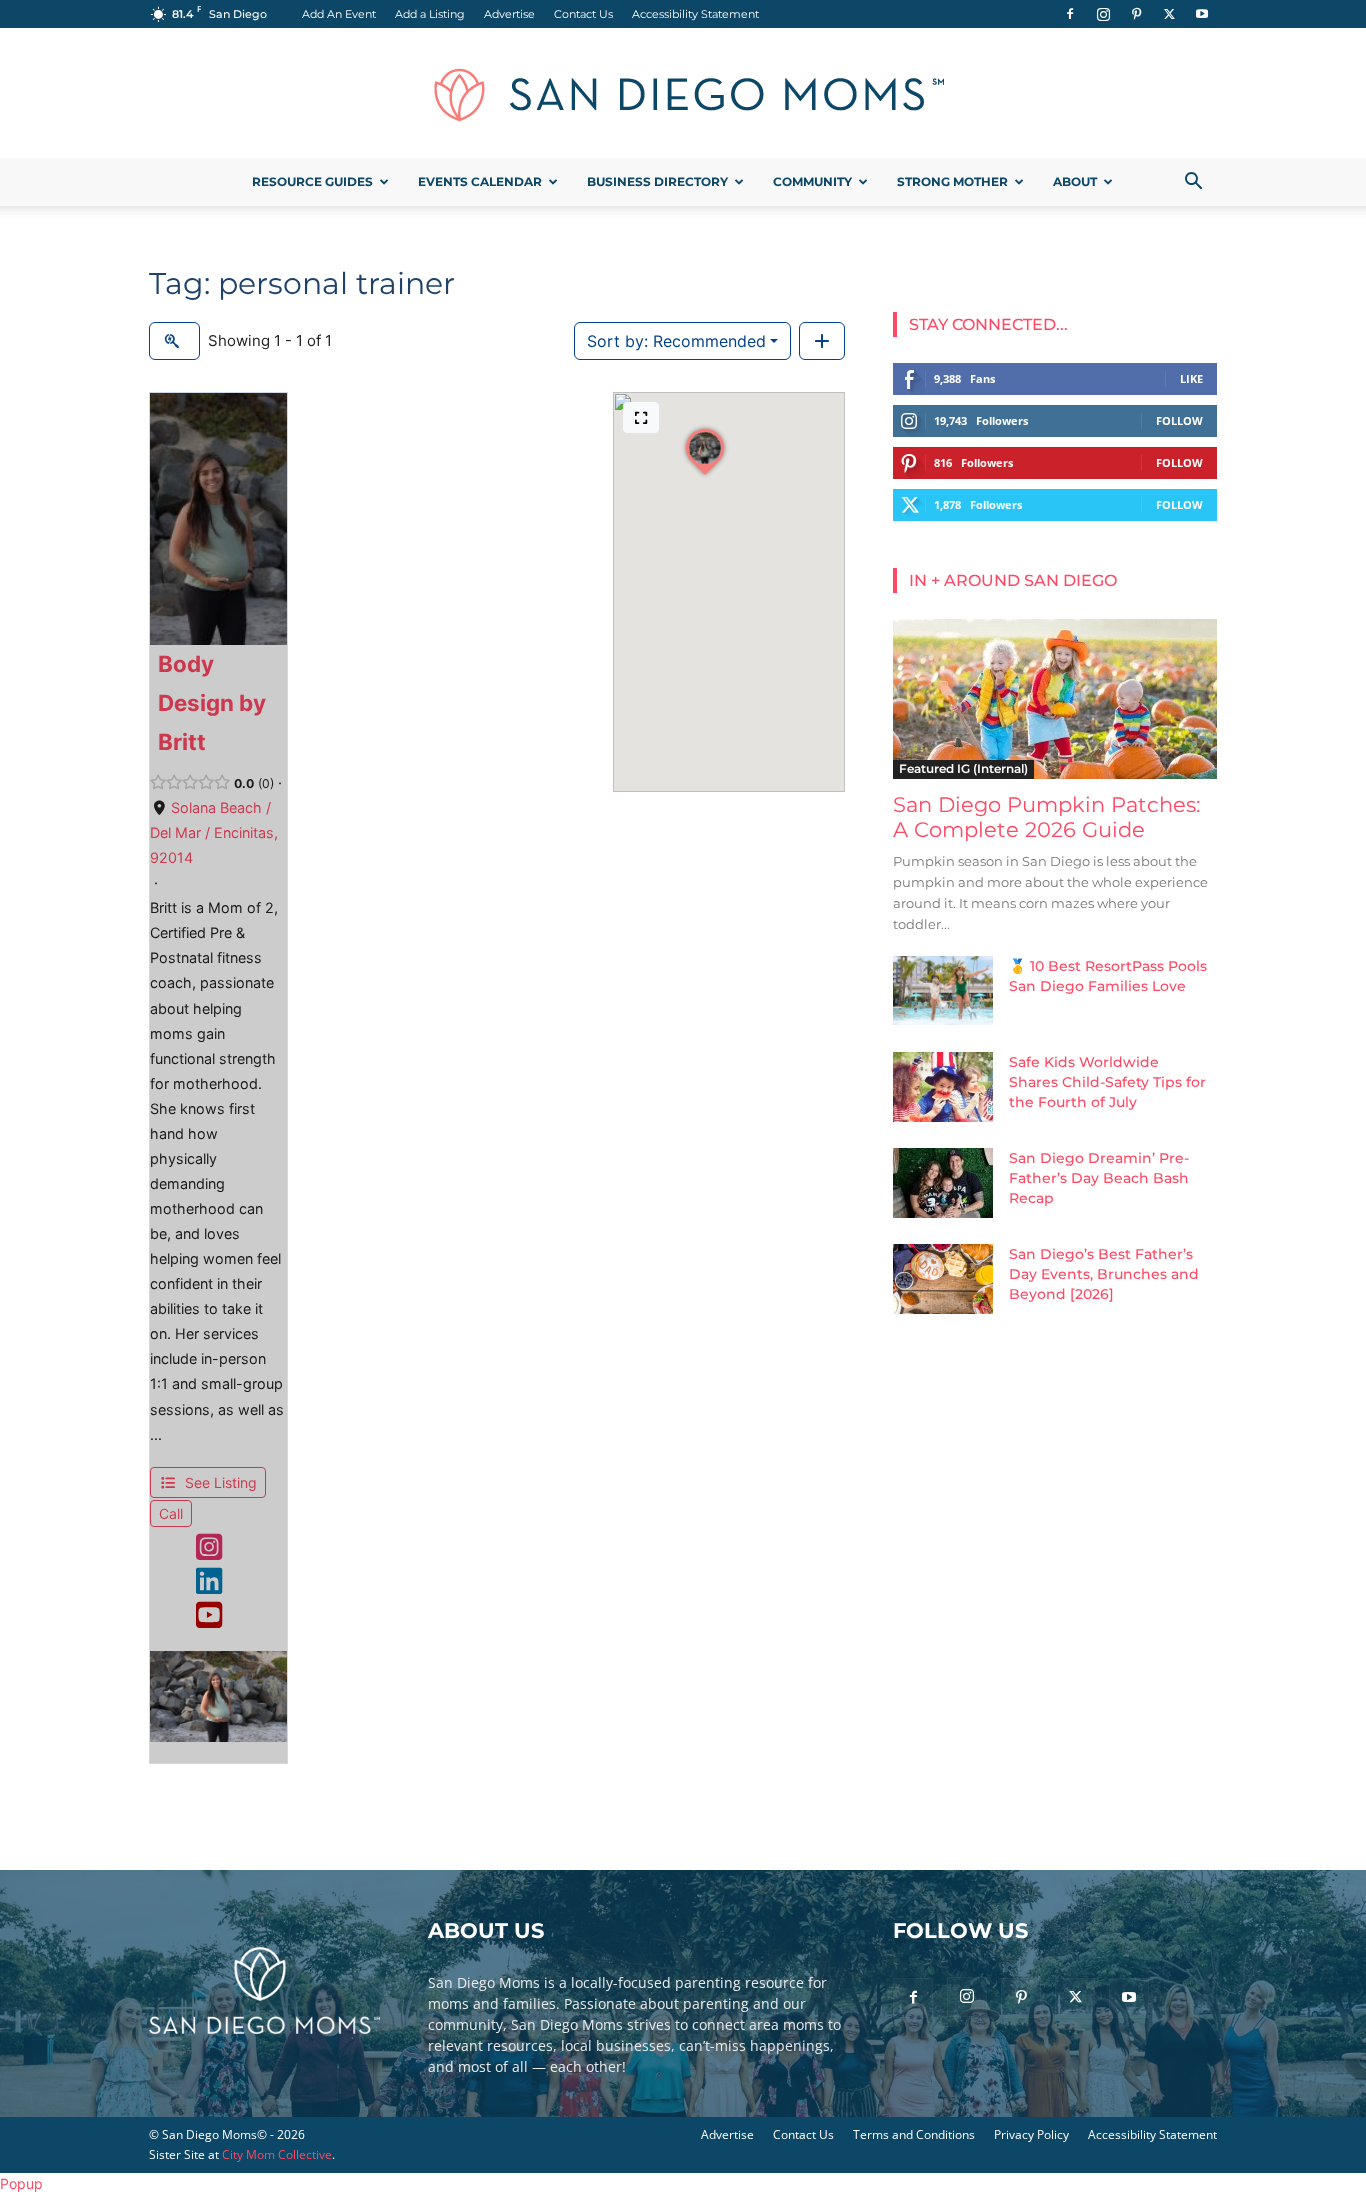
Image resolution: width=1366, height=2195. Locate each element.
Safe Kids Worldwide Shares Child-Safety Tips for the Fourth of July (1107, 1082)
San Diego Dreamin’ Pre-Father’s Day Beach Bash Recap (1099, 1178)
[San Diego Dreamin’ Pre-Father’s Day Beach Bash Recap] (943, 1183)
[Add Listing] (822, 341)
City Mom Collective (277, 2154)
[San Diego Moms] (683, 94)
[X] (1169, 14)
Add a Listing (430, 14)
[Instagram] (1103, 14)
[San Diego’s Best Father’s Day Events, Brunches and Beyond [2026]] (943, 1279)
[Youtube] (1202, 14)
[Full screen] (641, 417)
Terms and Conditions (914, 2134)
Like (1191, 378)
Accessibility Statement (695, 14)
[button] (1193, 183)
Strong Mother (952, 181)
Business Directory (657, 181)
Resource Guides (312, 181)
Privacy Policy (1031, 2134)
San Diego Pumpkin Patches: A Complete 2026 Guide (1046, 817)
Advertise (509, 14)
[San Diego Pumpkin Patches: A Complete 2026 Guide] (1055, 699)
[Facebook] (1070, 14)
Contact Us (583, 14)
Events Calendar (480, 181)
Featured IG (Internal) (963, 768)
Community (812, 181)
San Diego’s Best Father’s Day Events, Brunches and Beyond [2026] (1104, 1274)
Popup (21, 2183)
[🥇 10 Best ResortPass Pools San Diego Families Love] (943, 990)
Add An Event (339, 14)
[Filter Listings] (174, 341)
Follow (1179, 420)
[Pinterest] (1136, 14)
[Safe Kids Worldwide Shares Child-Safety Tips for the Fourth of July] (943, 1087)
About (1075, 181)
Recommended (676, 341)
